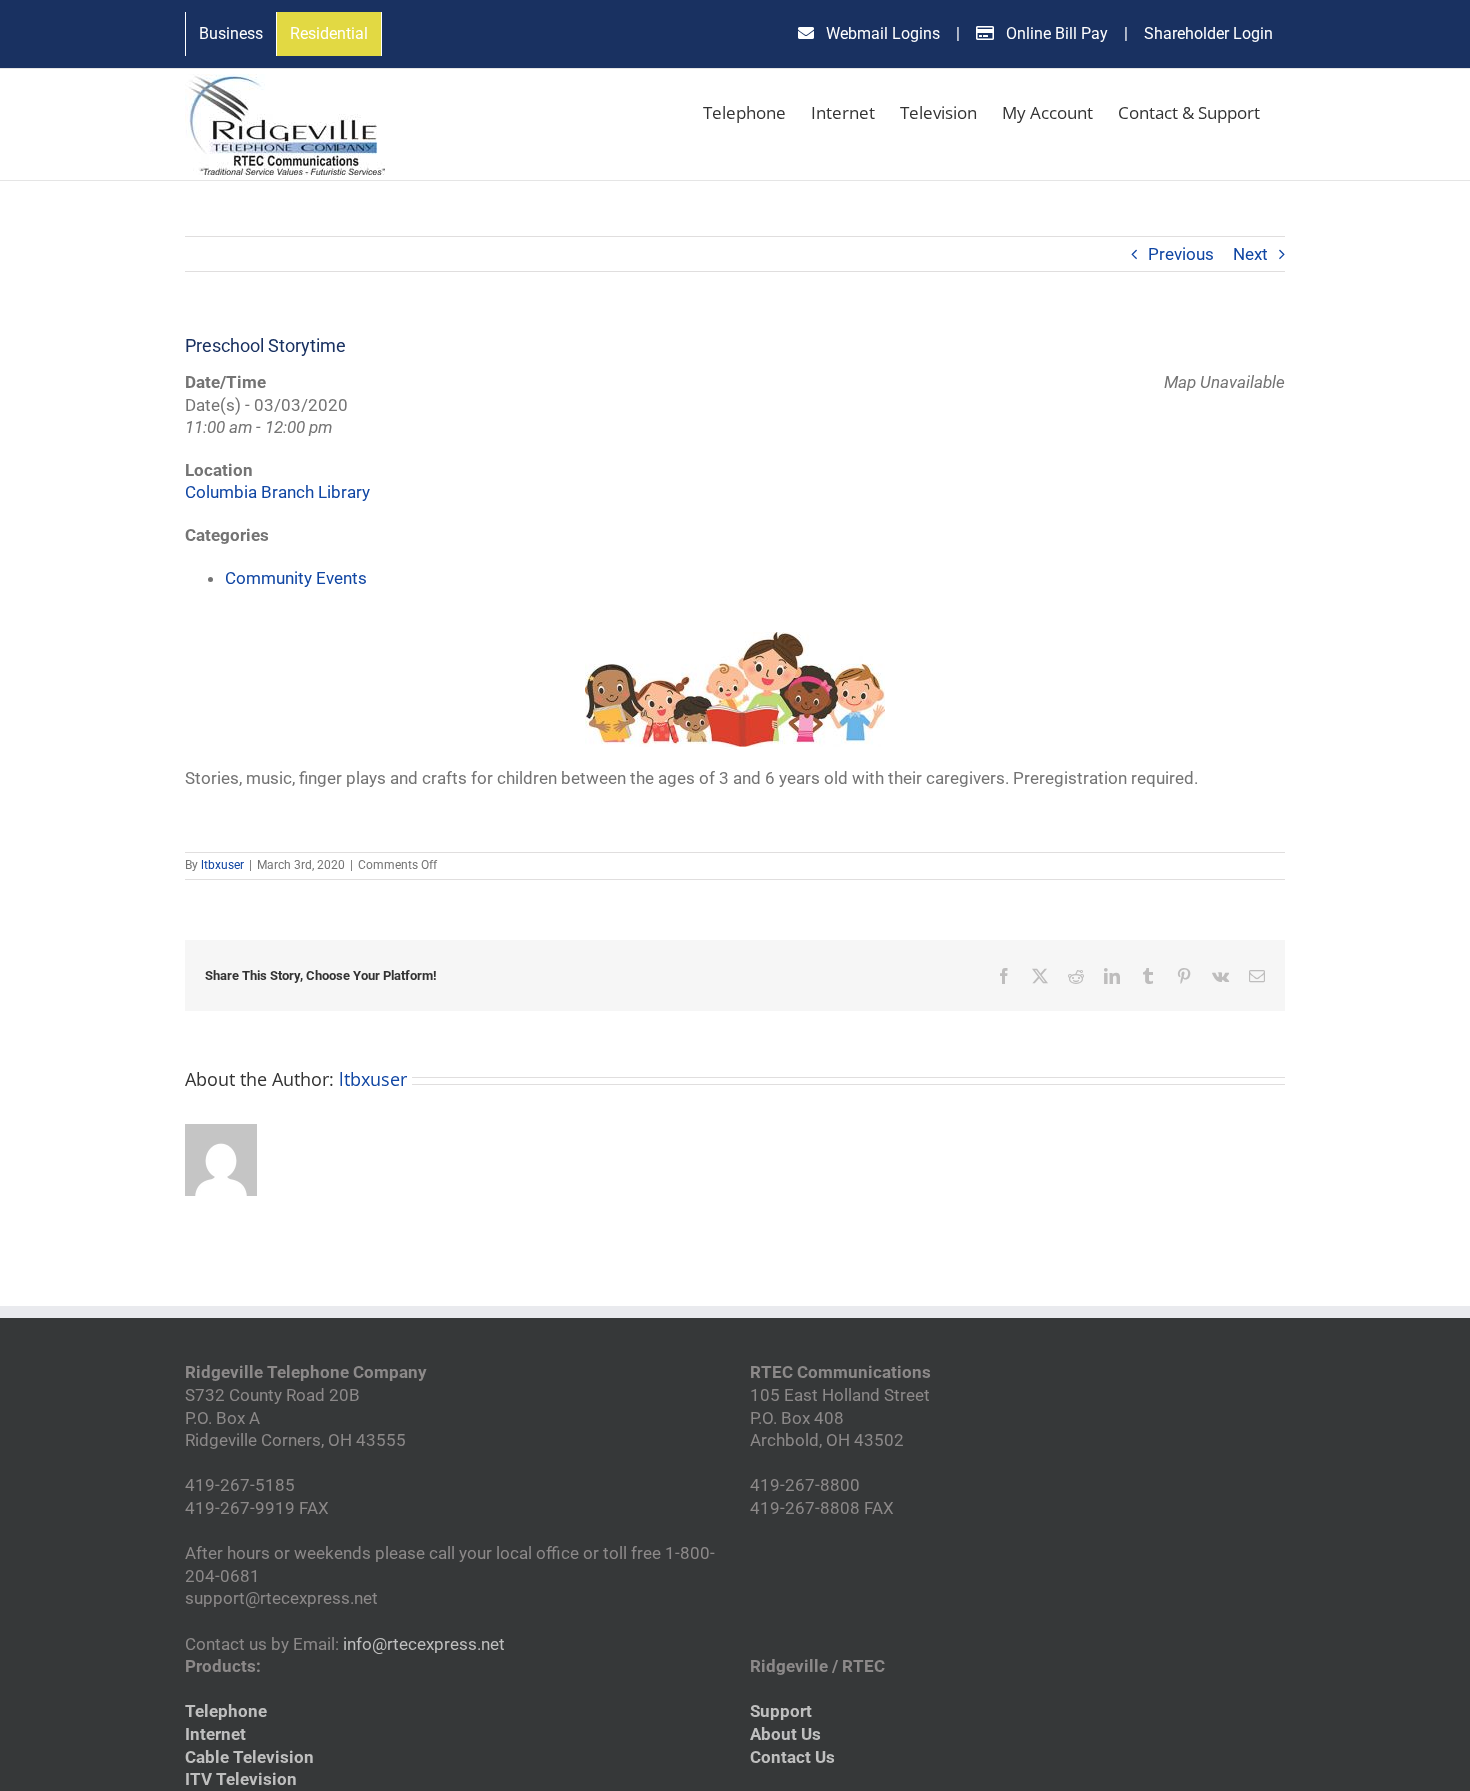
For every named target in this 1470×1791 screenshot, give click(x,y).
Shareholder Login (1208, 33)
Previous (1181, 254)
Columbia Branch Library (277, 492)
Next (1250, 254)
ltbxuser (222, 865)
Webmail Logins (881, 33)
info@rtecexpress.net (424, 1644)
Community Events (296, 578)
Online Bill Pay (1055, 33)
